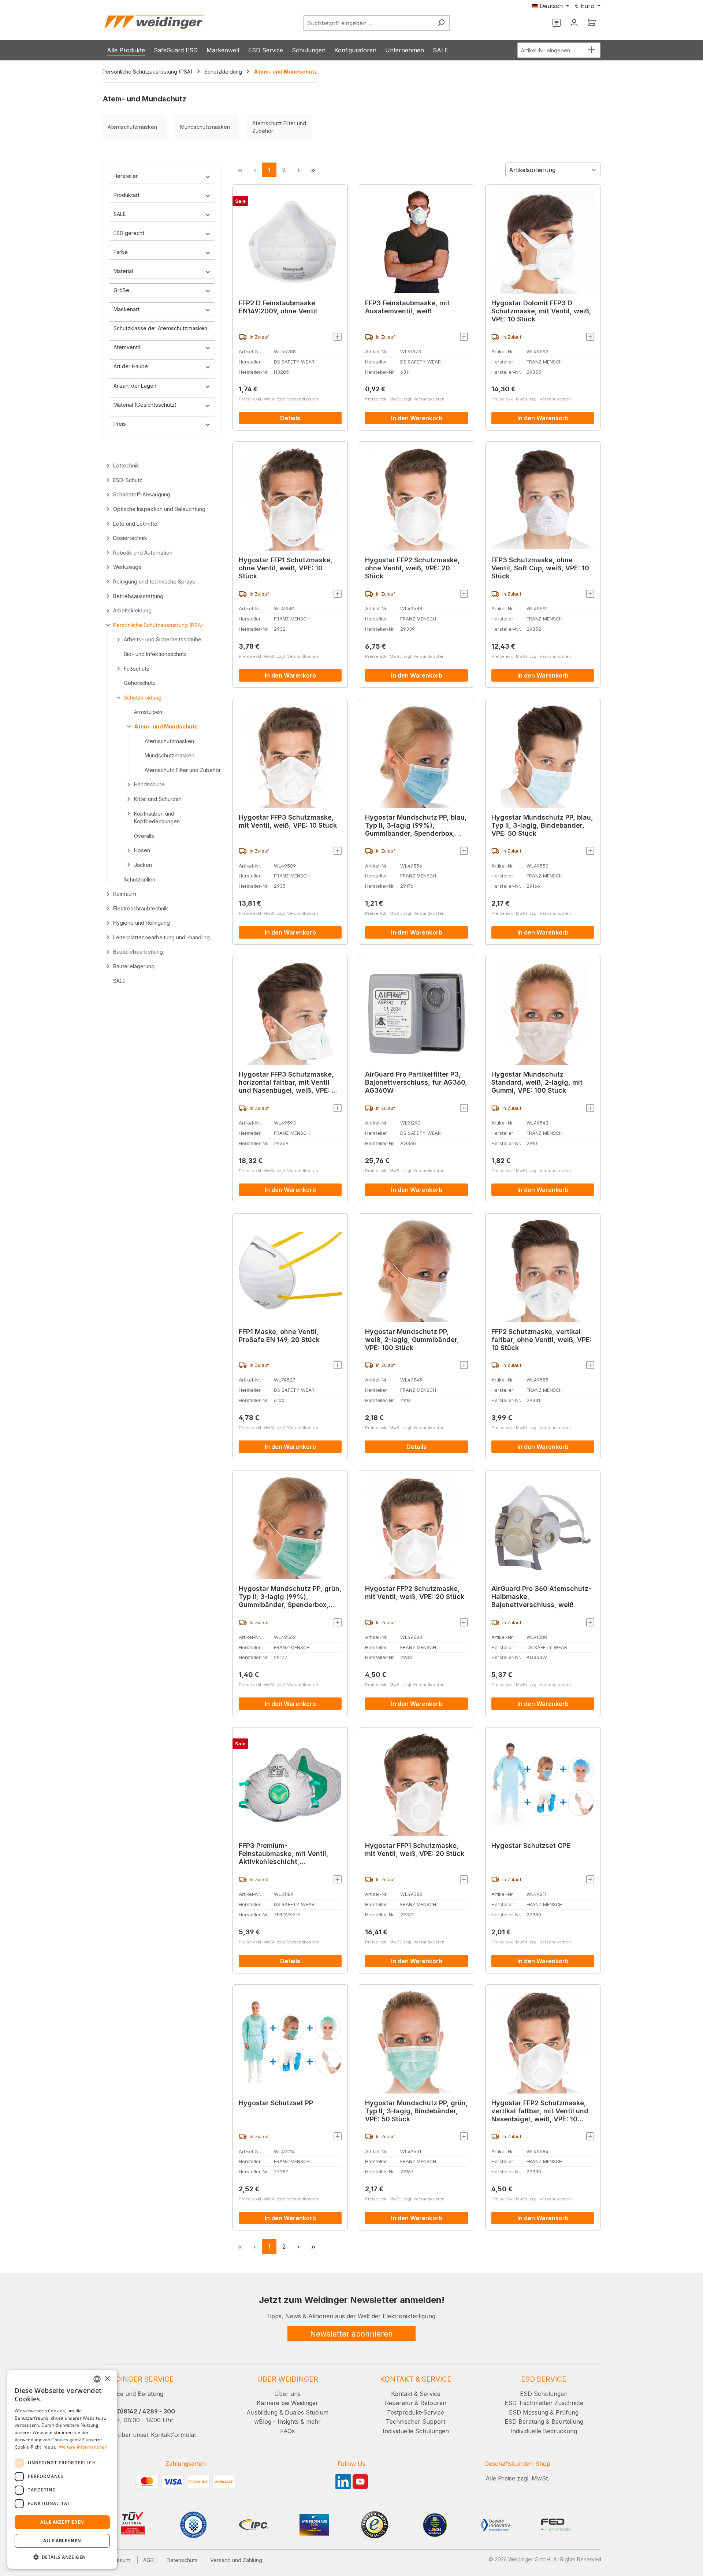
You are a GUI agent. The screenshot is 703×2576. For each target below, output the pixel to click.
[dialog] (62, 2469)
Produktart (127, 195)
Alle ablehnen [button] (62, 2541)
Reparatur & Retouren (416, 2403)
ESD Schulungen (544, 2394)
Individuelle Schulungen (416, 2431)
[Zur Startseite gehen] (154, 23)
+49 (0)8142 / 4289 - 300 (139, 2411)
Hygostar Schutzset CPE (531, 1846)
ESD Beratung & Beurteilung (544, 2422)
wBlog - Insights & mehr (287, 2422)
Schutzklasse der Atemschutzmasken (160, 328)
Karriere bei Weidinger (287, 2403)
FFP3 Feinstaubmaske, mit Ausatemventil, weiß (407, 307)
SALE (120, 214)
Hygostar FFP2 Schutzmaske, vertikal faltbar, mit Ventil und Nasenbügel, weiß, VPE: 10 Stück (540, 2111)
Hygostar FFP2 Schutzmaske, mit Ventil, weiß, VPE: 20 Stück (415, 1593)
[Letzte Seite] (313, 170)
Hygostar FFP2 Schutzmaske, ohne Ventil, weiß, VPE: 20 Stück (412, 568)
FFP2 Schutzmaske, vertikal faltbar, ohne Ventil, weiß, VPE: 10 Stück (542, 1340)
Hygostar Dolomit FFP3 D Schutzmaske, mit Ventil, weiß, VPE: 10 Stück (541, 311)
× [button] (107, 2379)
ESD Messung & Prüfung (544, 2412)
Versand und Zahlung (236, 2560)
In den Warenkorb (417, 418)
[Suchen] (441, 23)
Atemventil (127, 347)
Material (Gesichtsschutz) (145, 405)
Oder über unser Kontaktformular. (150, 2435)
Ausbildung (262, 2412)
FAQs (287, 2431)
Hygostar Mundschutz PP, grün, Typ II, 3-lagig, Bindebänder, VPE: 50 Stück (416, 2111)
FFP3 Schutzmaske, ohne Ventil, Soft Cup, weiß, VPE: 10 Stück (540, 568)
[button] (62, 2557)
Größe (121, 290)
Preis (120, 424)
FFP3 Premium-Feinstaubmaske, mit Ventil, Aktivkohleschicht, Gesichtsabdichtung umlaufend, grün (284, 1854)
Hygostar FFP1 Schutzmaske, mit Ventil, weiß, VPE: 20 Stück (415, 1850)
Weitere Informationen (83, 2447)
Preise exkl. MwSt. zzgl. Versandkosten (278, 399)
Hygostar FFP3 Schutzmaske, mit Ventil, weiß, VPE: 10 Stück (288, 821)
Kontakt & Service (416, 2394)
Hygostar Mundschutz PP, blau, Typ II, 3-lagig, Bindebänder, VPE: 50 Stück (542, 825)
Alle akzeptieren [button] (62, 2522)
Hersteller (126, 176)
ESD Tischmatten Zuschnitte (544, 2403)
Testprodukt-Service (416, 2412)
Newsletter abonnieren (351, 2334)
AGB (148, 2560)
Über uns (287, 2394)
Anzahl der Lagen (135, 386)
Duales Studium (307, 2412)
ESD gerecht (129, 233)
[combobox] (368, 23)
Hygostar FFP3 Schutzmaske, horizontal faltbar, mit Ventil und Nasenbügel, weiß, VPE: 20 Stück (289, 1082)
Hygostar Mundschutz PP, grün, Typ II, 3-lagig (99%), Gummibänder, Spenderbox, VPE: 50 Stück (290, 1597)
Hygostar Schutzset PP (276, 2103)
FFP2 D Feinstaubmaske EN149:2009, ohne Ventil (278, 307)
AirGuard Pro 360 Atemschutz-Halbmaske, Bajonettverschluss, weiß (541, 1597)
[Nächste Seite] (298, 170)
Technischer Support (416, 2422)
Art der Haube (131, 366)
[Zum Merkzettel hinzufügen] (338, 337)
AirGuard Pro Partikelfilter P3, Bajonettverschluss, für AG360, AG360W (416, 1082)
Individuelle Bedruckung (544, 2431)
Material (123, 271)
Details (290, 418)
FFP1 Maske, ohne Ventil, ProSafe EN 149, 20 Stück (279, 1336)
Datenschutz (182, 2560)
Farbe (121, 252)
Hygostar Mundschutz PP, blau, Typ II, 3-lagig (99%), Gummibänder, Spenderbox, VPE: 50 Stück (416, 825)
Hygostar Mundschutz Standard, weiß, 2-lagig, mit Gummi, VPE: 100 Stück (537, 1082)
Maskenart (127, 309)
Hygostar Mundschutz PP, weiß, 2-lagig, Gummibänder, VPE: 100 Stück (412, 1340)
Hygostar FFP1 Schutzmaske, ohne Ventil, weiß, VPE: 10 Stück (286, 568)
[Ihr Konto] (574, 23)
